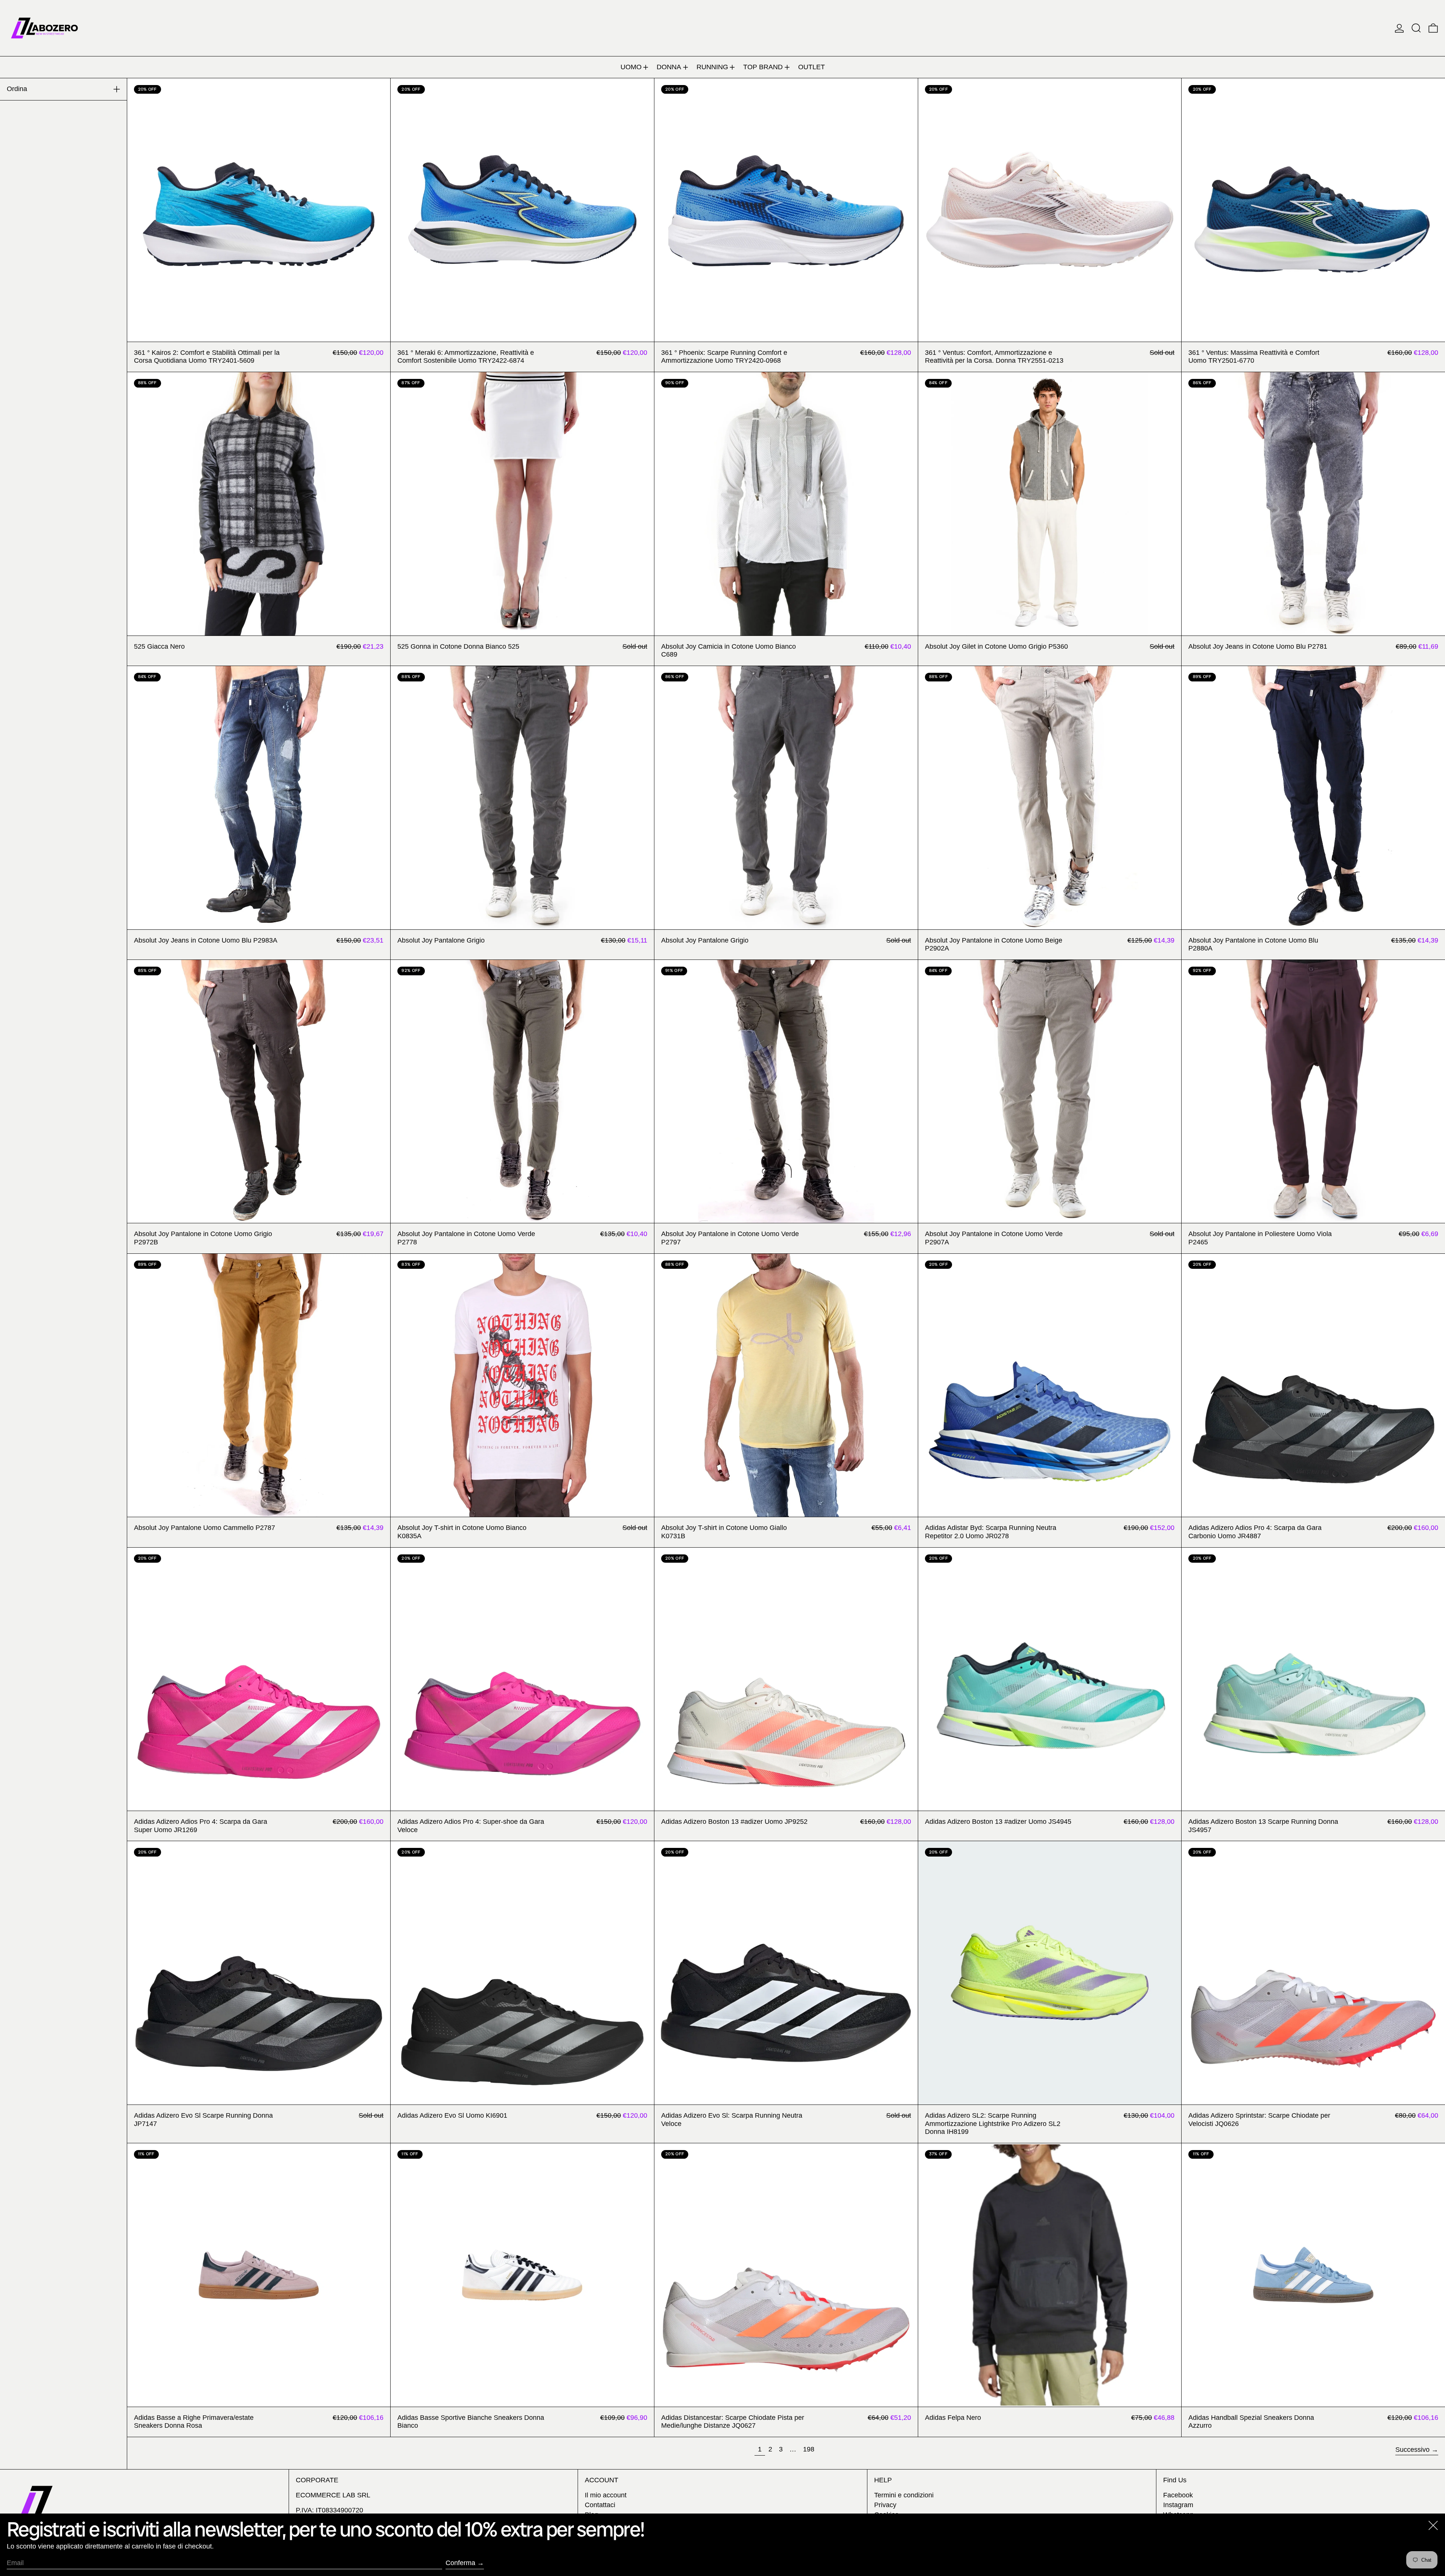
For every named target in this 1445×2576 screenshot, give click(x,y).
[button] (1416, 28)
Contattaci (600, 2505)
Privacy (885, 2505)
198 (810, 2449)
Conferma (460, 2563)
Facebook (1178, 2495)
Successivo (1412, 2450)
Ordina (17, 89)
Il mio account (606, 2495)
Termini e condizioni (904, 2495)
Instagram (1178, 2505)
